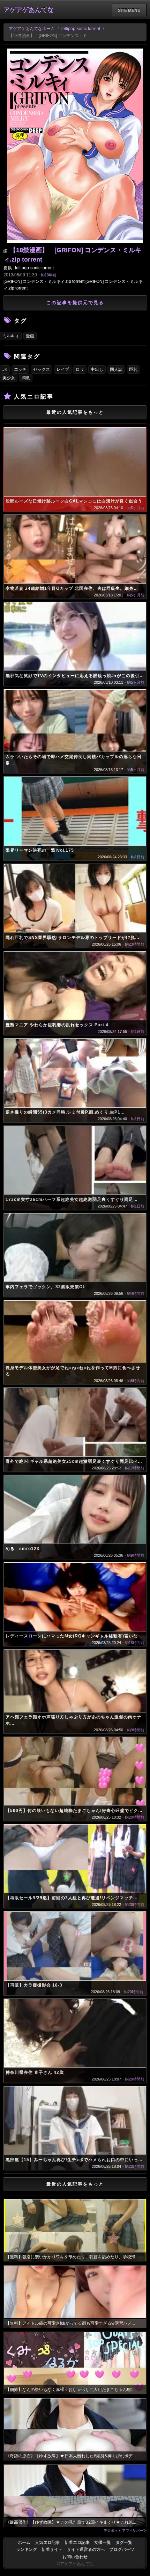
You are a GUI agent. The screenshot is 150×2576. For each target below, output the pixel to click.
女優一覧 (103, 2542)
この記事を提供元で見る (75, 303)
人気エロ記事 (47, 2542)
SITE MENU (129, 10)
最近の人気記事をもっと (75, 412)
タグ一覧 (124, 2542)
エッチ (20, 369)
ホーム (24, 2542)
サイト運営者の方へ (86, 2549)
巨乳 (133, 369)
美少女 (9, 378)
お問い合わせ (75, 2557)
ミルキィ (11, 336)
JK (5, 369)
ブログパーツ (122, 2549)
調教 (26, 378)
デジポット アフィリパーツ (125, 2530)
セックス (42, 369)
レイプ (63, 369)
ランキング (27, 2549)
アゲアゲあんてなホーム (32, 29)
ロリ (80, 369)
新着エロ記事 (77, 2542)
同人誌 (116, 369)
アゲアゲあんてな (29, 10)
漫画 (30, 336)
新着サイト (52, 2549)
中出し (97, 369)
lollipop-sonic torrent (81, 29)
